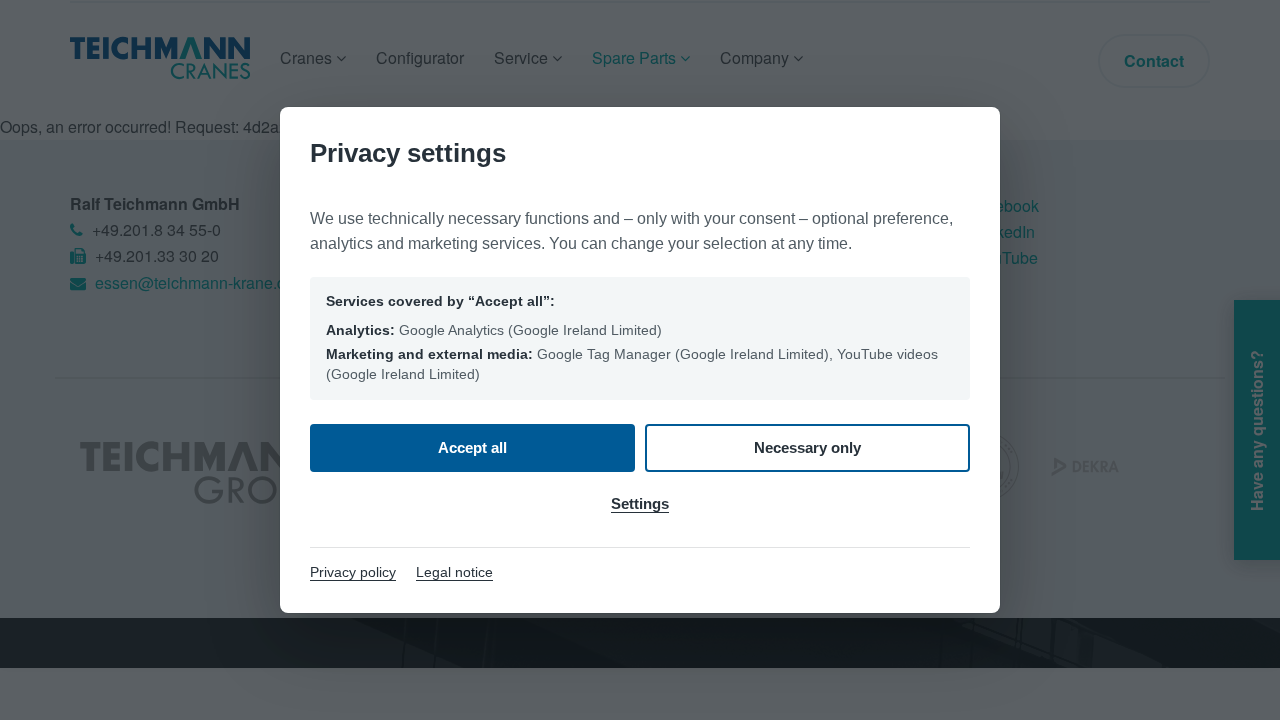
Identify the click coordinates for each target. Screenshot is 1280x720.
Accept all (472, 447)
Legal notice (454, 572)
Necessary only (807, 447)
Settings (640, 503)
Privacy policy (353, 572)
